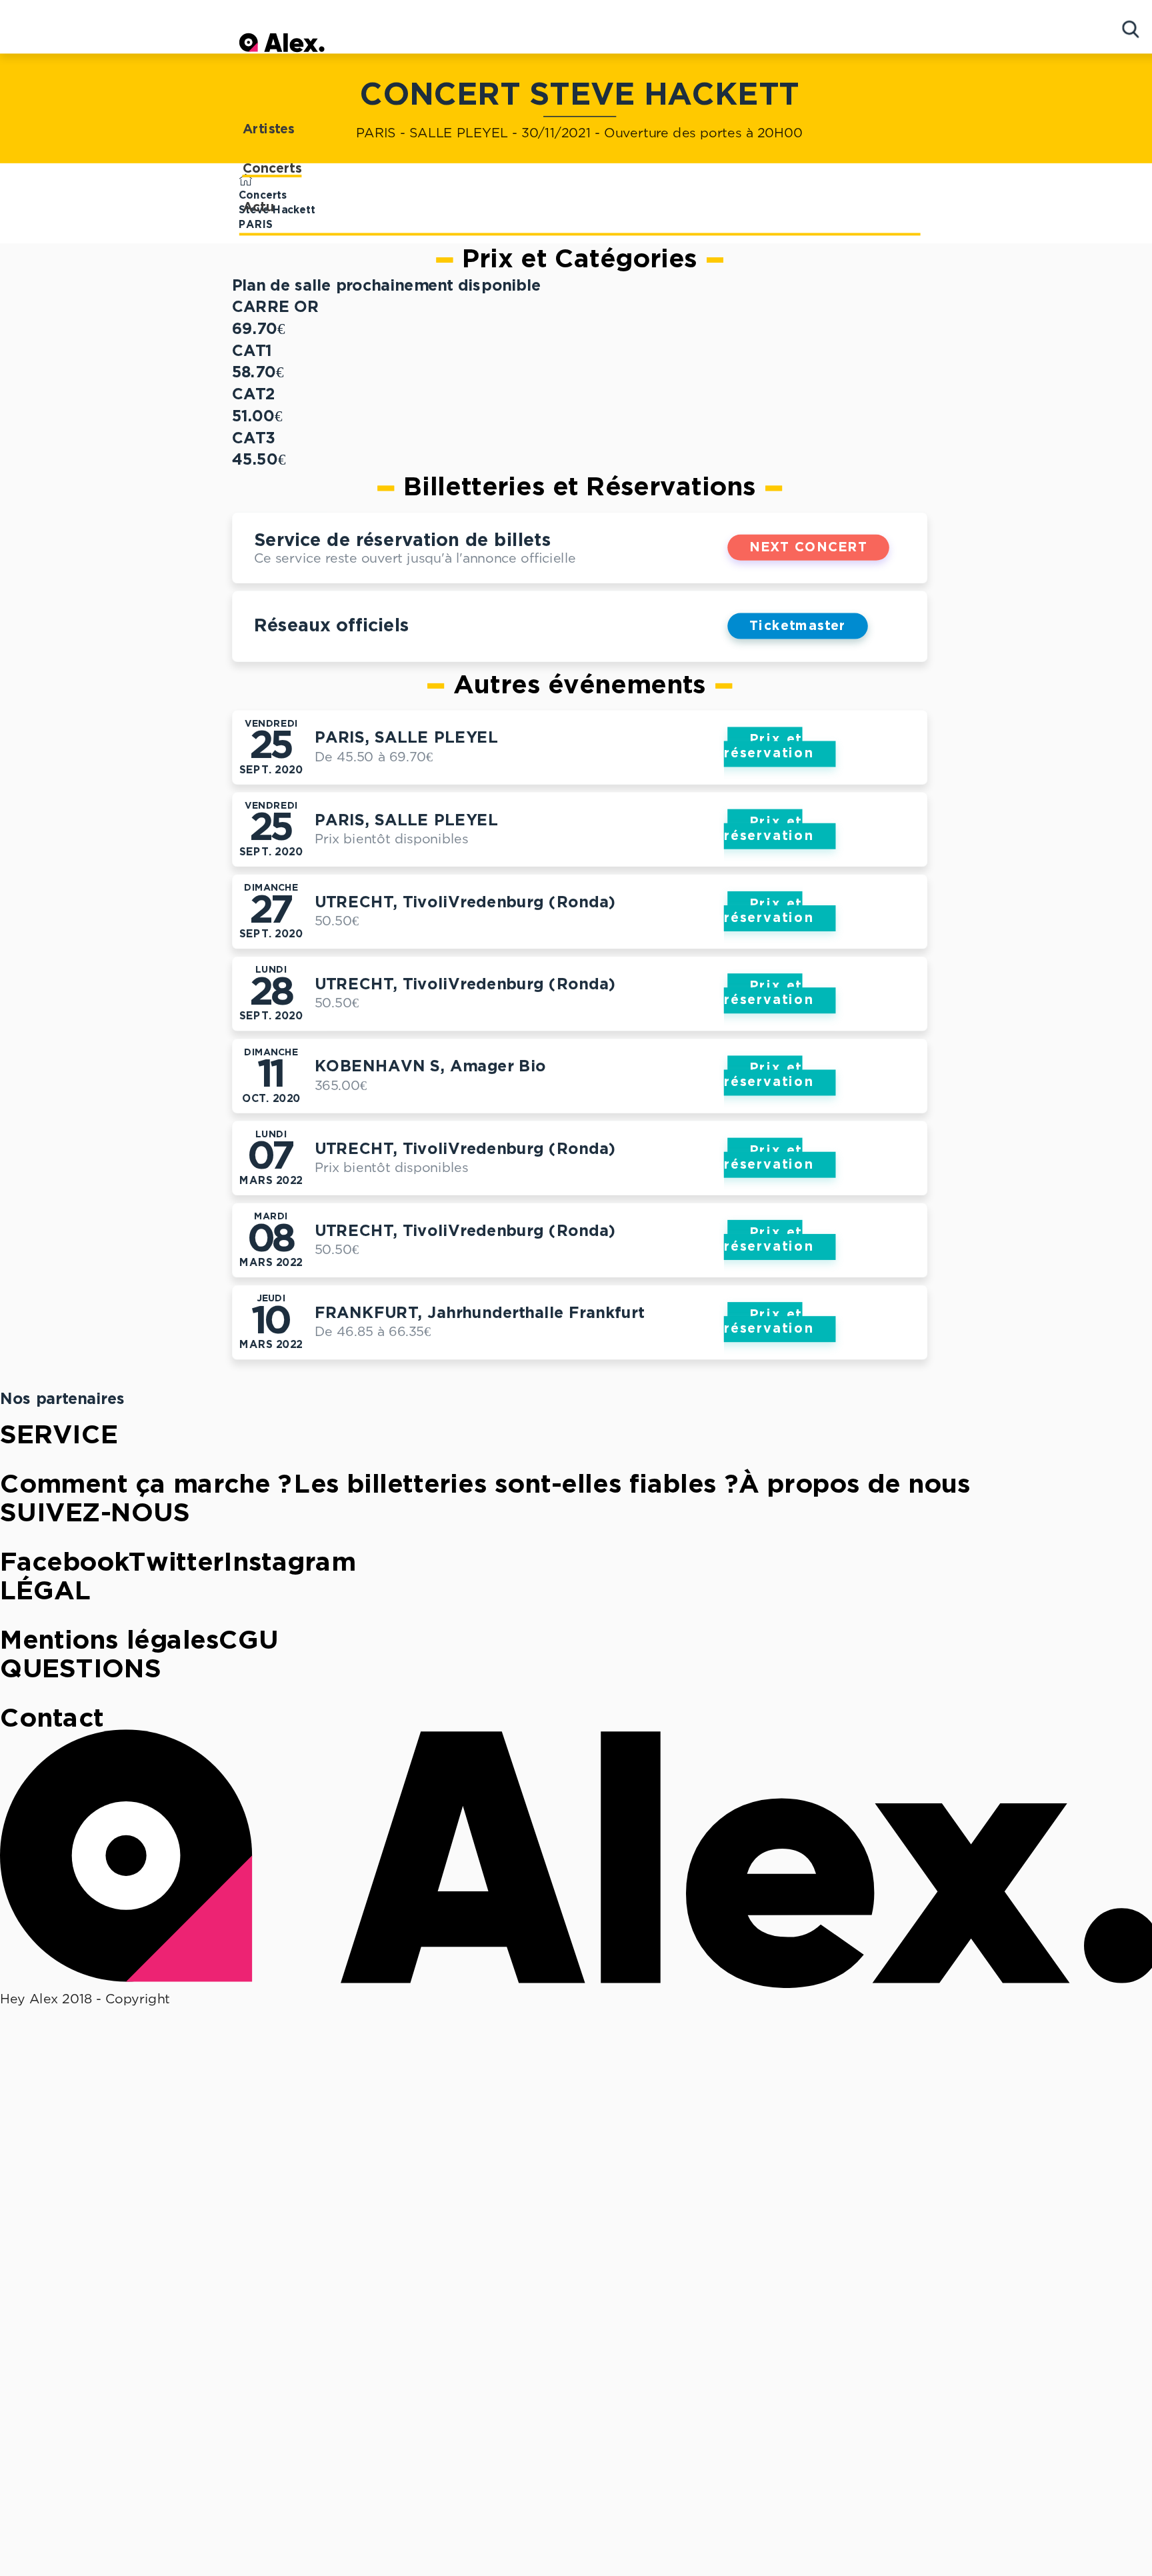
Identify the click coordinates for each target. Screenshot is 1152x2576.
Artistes (269, 130)
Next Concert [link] (808, 548)
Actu (259, 208)
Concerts (272, 169)
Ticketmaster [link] (798, 626)
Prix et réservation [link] (769, 747)
